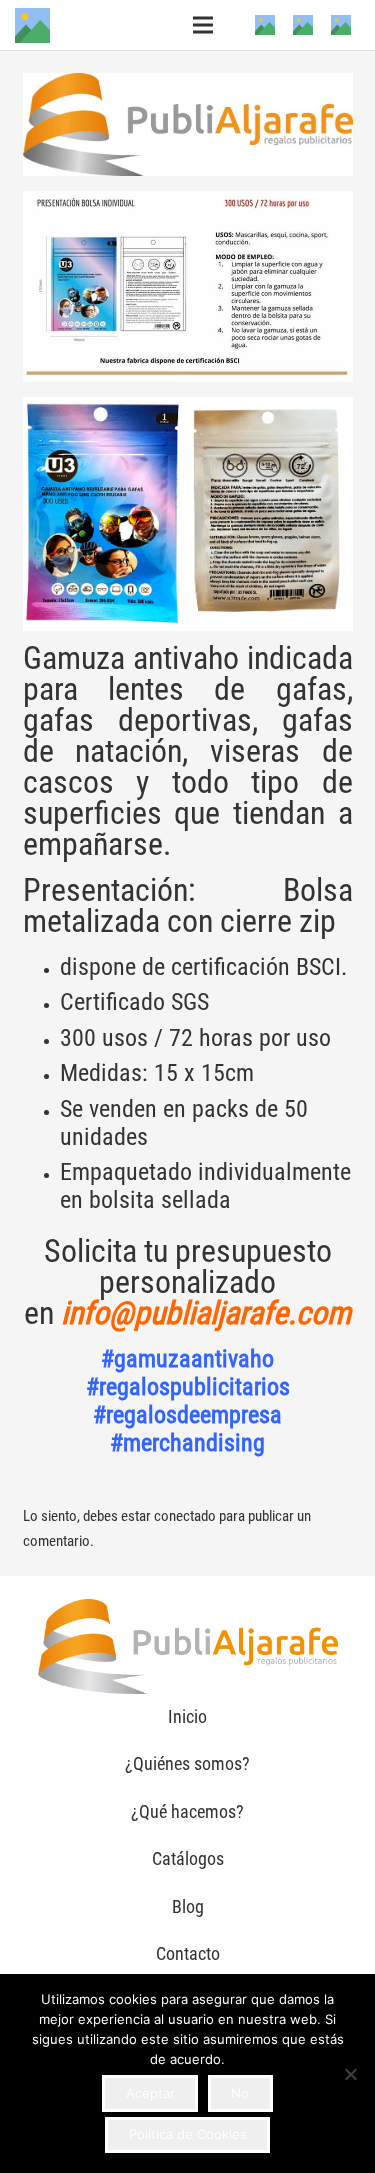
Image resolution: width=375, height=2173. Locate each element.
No (240, 2093)
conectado (185, 1516)
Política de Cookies (188, 2134)
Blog (188, 1906)
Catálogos (188, 1858)
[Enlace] (32, 25)
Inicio (187, 1716)
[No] (350, 2074)
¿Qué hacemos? (187, 1811)
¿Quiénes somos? (187, 1763)
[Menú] (203, 25)
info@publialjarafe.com (206, 1313)
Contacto (188, 1953)
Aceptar (150, 2093)
